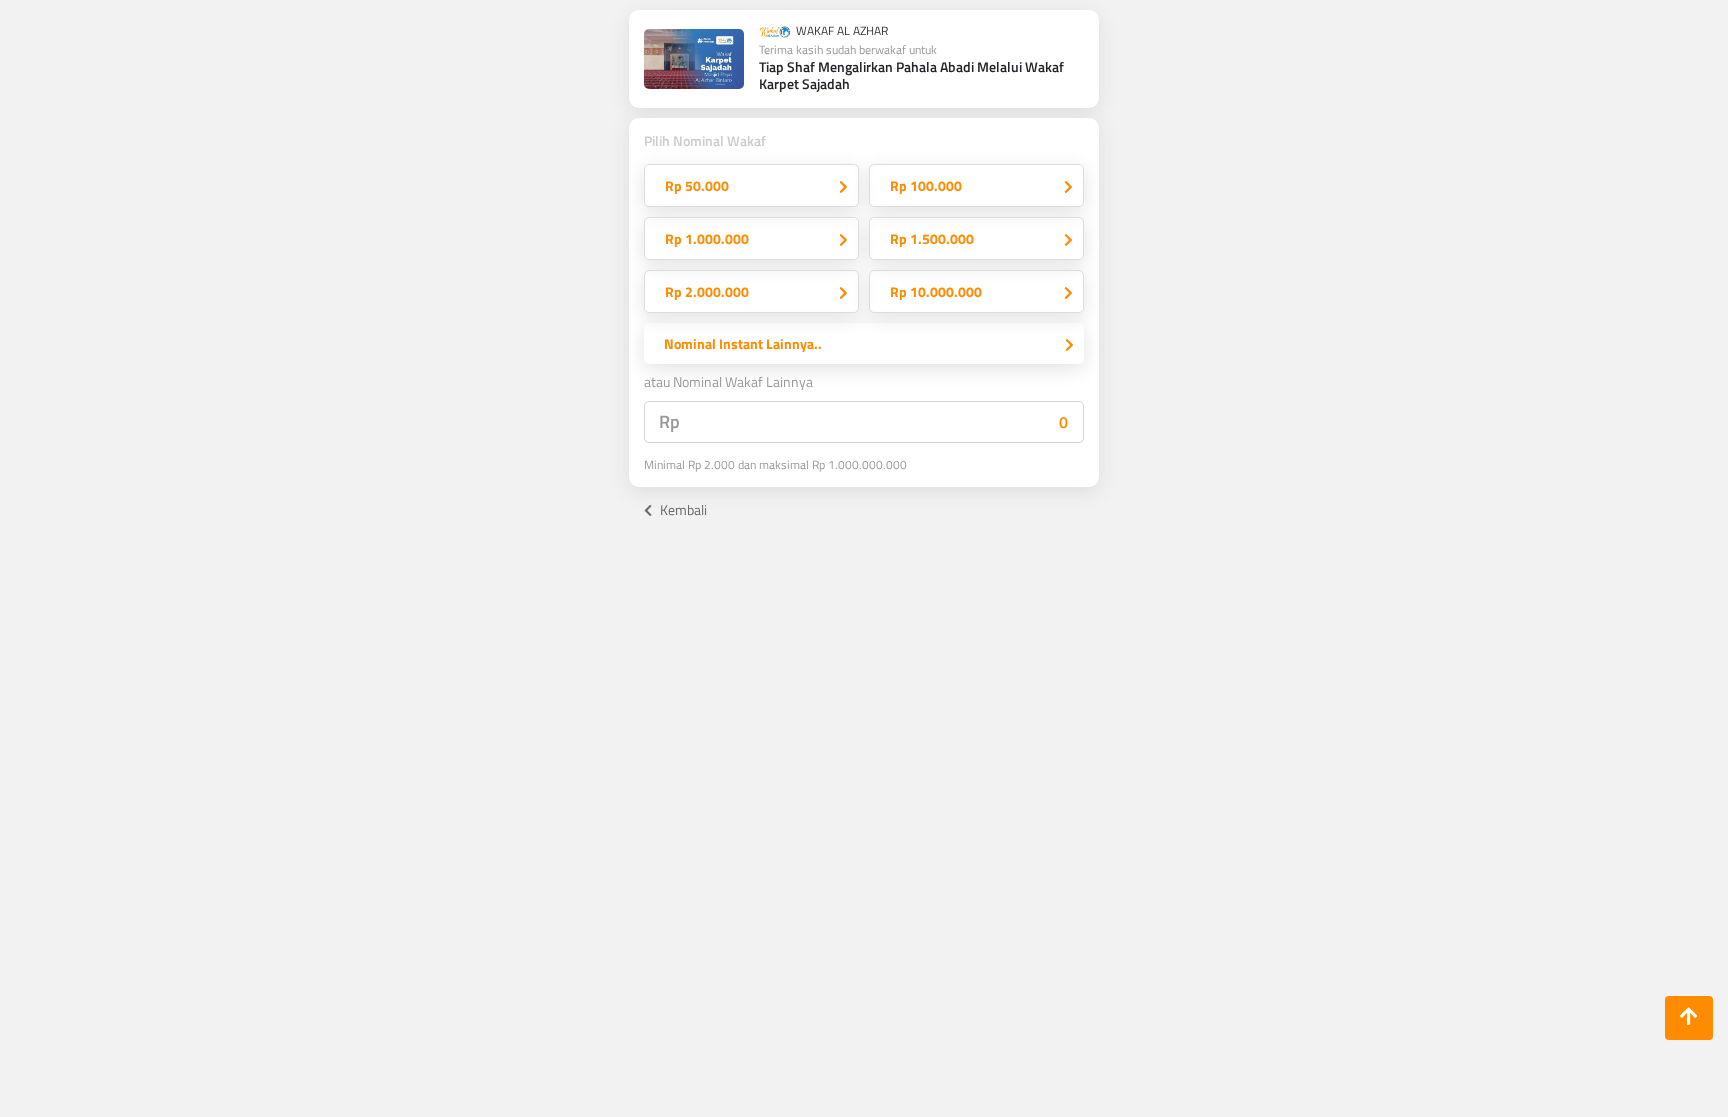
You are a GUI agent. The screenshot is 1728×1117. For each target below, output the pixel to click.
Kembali (682, 509)
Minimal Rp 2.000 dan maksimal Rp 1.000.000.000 (775, 465)
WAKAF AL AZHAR (840, 32)
